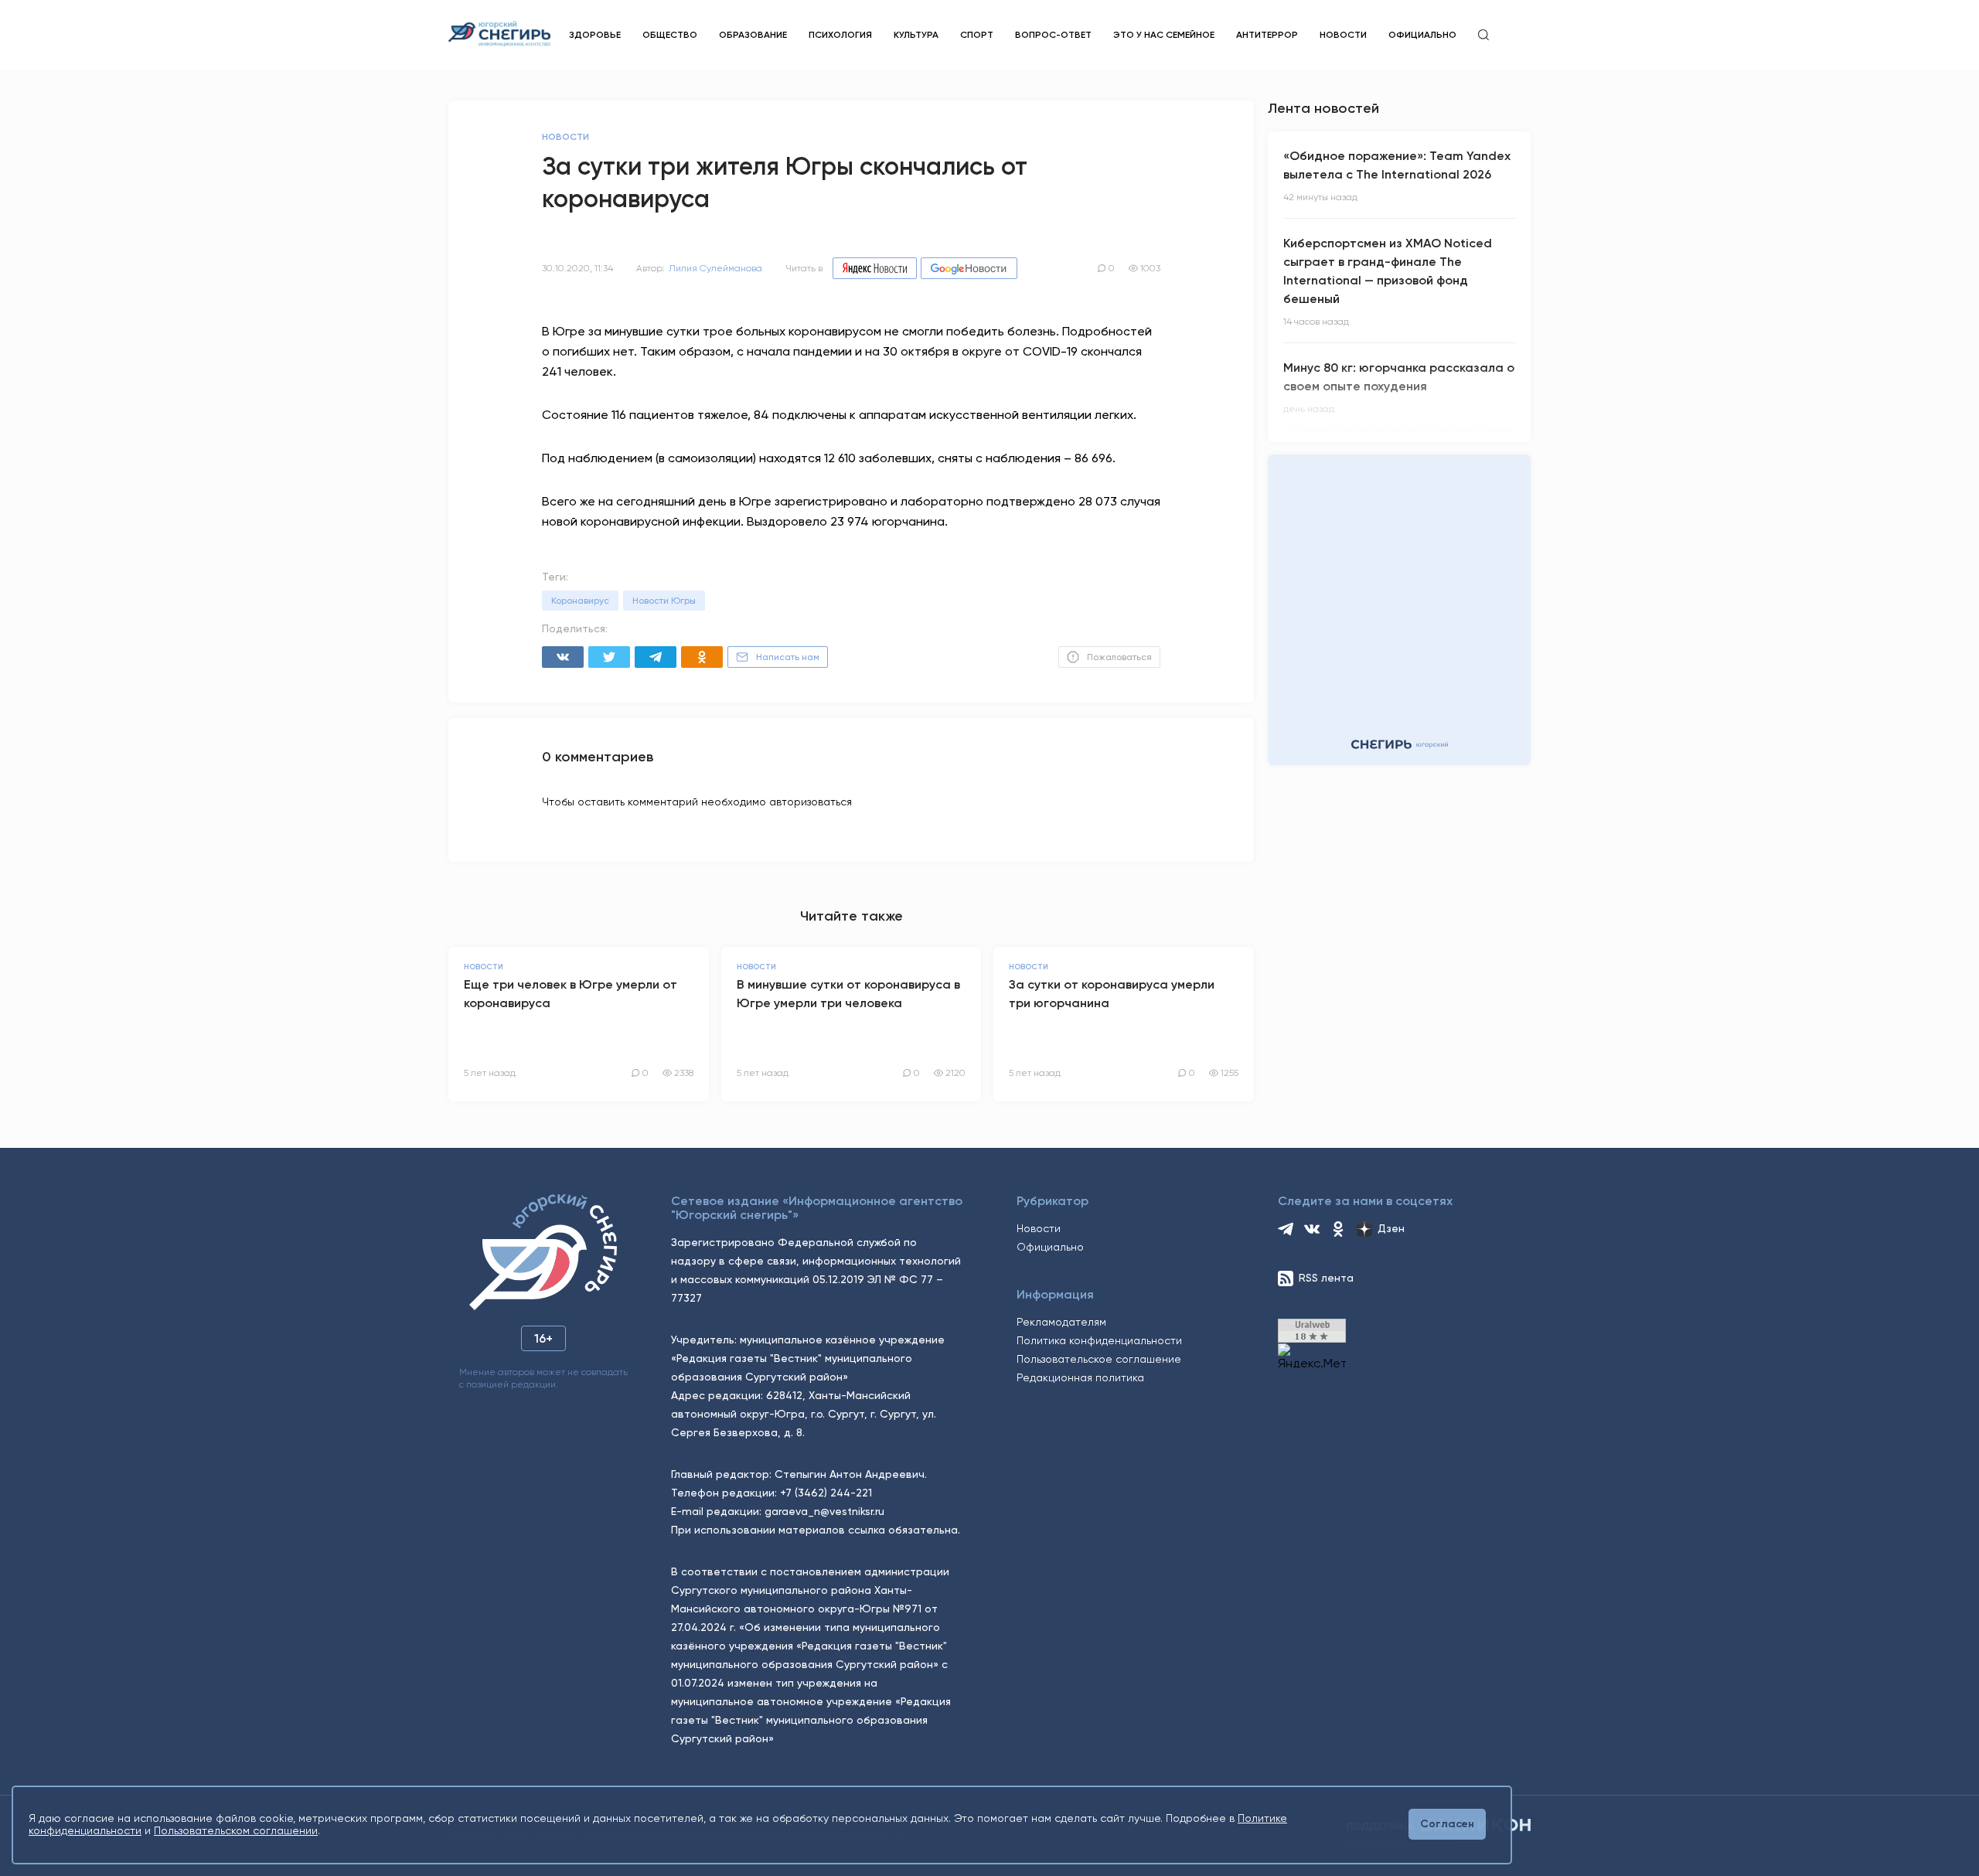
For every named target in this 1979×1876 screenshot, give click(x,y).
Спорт (977, 35)
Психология (840, 35)
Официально (1422, 35)
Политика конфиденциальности (1099, 1340)
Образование (753, 35)
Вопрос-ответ (1053, 35)
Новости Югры (664, 601)
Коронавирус (580, 601)
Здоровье (595, 35)
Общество (670, 35)
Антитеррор (1267, 35)
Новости (1343, 35)
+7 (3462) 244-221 (826, 1493)
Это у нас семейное (1164, 35)
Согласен (1447, 1824)
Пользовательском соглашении (236, 1830)
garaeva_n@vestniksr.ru (824, 1511)
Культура (916, 35)
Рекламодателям (1061, 1322)
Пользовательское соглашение (1099, 1359)
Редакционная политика (1080, 1377)
